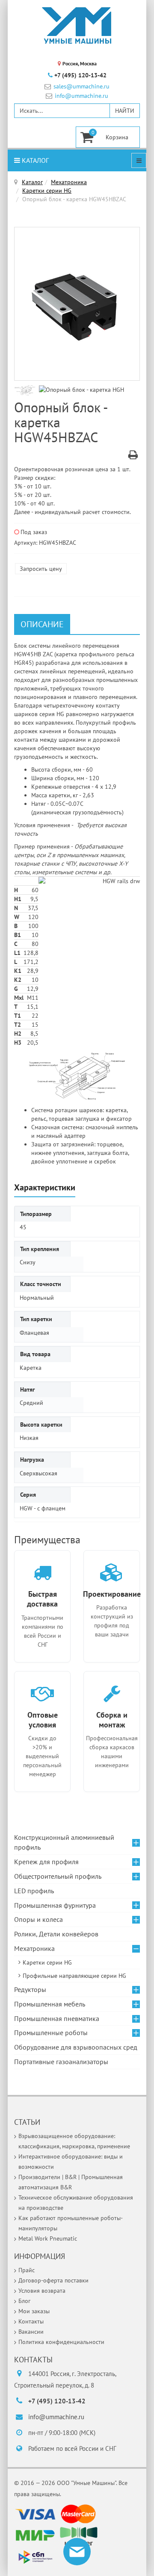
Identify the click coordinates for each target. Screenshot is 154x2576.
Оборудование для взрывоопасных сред (76, 2047)
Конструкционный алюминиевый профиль (64, 1842)
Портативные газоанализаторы (61, 2062)
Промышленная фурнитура (55, 1905)
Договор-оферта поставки (53, 2280)
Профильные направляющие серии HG (74, 1976)
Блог (24, 2301)
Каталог (34, 160)
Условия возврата (42, 2291)
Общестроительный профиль (58, 1876)
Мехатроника (69, 182)
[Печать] (133, 456)
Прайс (27, 2270)
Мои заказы (34, 2311)
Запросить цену (41, 569)
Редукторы (30, 1989)
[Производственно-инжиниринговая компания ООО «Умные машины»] (77, 26)
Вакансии (31, 2332)
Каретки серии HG (47, 191)
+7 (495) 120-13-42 (80, 75)
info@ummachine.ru (81, 96)
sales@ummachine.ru (81, 87)
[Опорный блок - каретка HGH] (27, 390)
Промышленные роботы (51, 2033)
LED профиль (34, 1891)
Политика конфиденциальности (61, 2342)
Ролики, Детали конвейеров (56, 1934)
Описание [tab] (42, 624)
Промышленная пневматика (57, 2018)
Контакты (31, 2321)
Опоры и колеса (38, 1919)
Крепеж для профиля (46, 1862)
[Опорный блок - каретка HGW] (77, 304)
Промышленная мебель (50, 2004)
